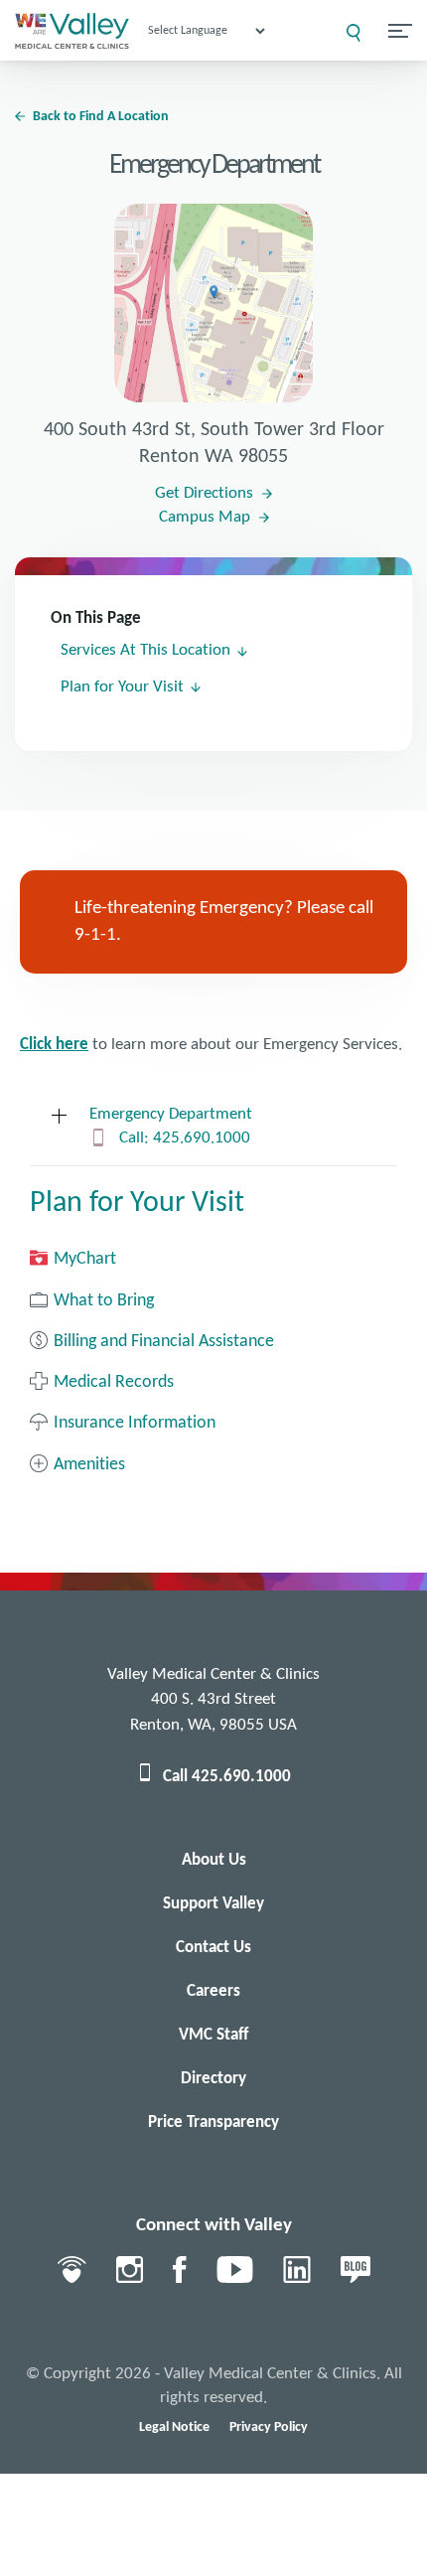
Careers (213, 1991)
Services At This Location (145, 650)
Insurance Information (135, 1423)
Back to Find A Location (101, 117)
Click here (54, 1045)
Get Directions (204, 493)
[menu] (400, 31)
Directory (213, 2079)
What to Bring (104, 1301)
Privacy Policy (269, 2427)
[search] (354, 33)
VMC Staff (213, 2035)
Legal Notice (174, 2427)
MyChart (85, 1259)
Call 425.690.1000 (227, 1777)
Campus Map (205, 517)
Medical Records (114, 1382)
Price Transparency (213, 2122)
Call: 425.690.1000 (185, 1138)
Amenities (89, 1465)
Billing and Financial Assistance (164, 1342)
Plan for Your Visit (122, 687)
